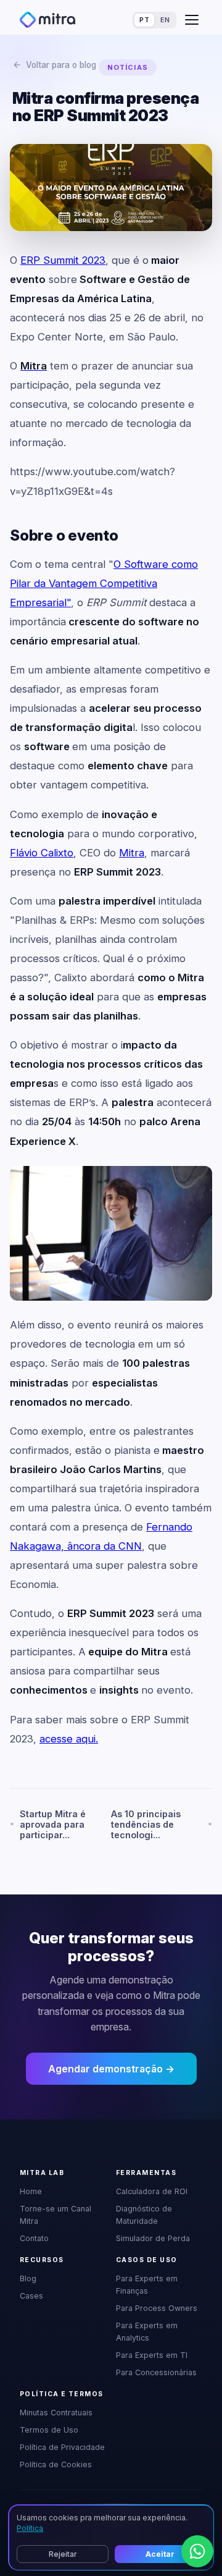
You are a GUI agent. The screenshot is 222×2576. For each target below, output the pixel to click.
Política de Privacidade (62, 2447)
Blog (28, 2278)
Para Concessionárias (156, 2372)
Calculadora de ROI (152, 2191)
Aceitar (160, 2554)
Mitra (132, 853)
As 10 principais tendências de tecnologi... (146, 1824)
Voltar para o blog (61, 65)
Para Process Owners (157, 2308)
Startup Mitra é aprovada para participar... (53, 1824)
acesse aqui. (69, 1739)
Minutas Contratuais (56, 2413)
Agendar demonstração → (111, 2069)
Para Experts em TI (152, 2355)
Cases (31, 2296)
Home (31, 2191)
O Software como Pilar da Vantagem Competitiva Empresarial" (104, 583)
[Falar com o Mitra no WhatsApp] (197, 2551)
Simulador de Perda (153, 2238)
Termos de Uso (49, 2430)
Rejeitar (63, 2554)
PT (144, 20)
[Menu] (192, 20)
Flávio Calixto (42, 853)
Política (30, 2528)
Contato (34, 2238)
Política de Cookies (56, 2464)
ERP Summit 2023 (63, 260)
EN (165, 20)
